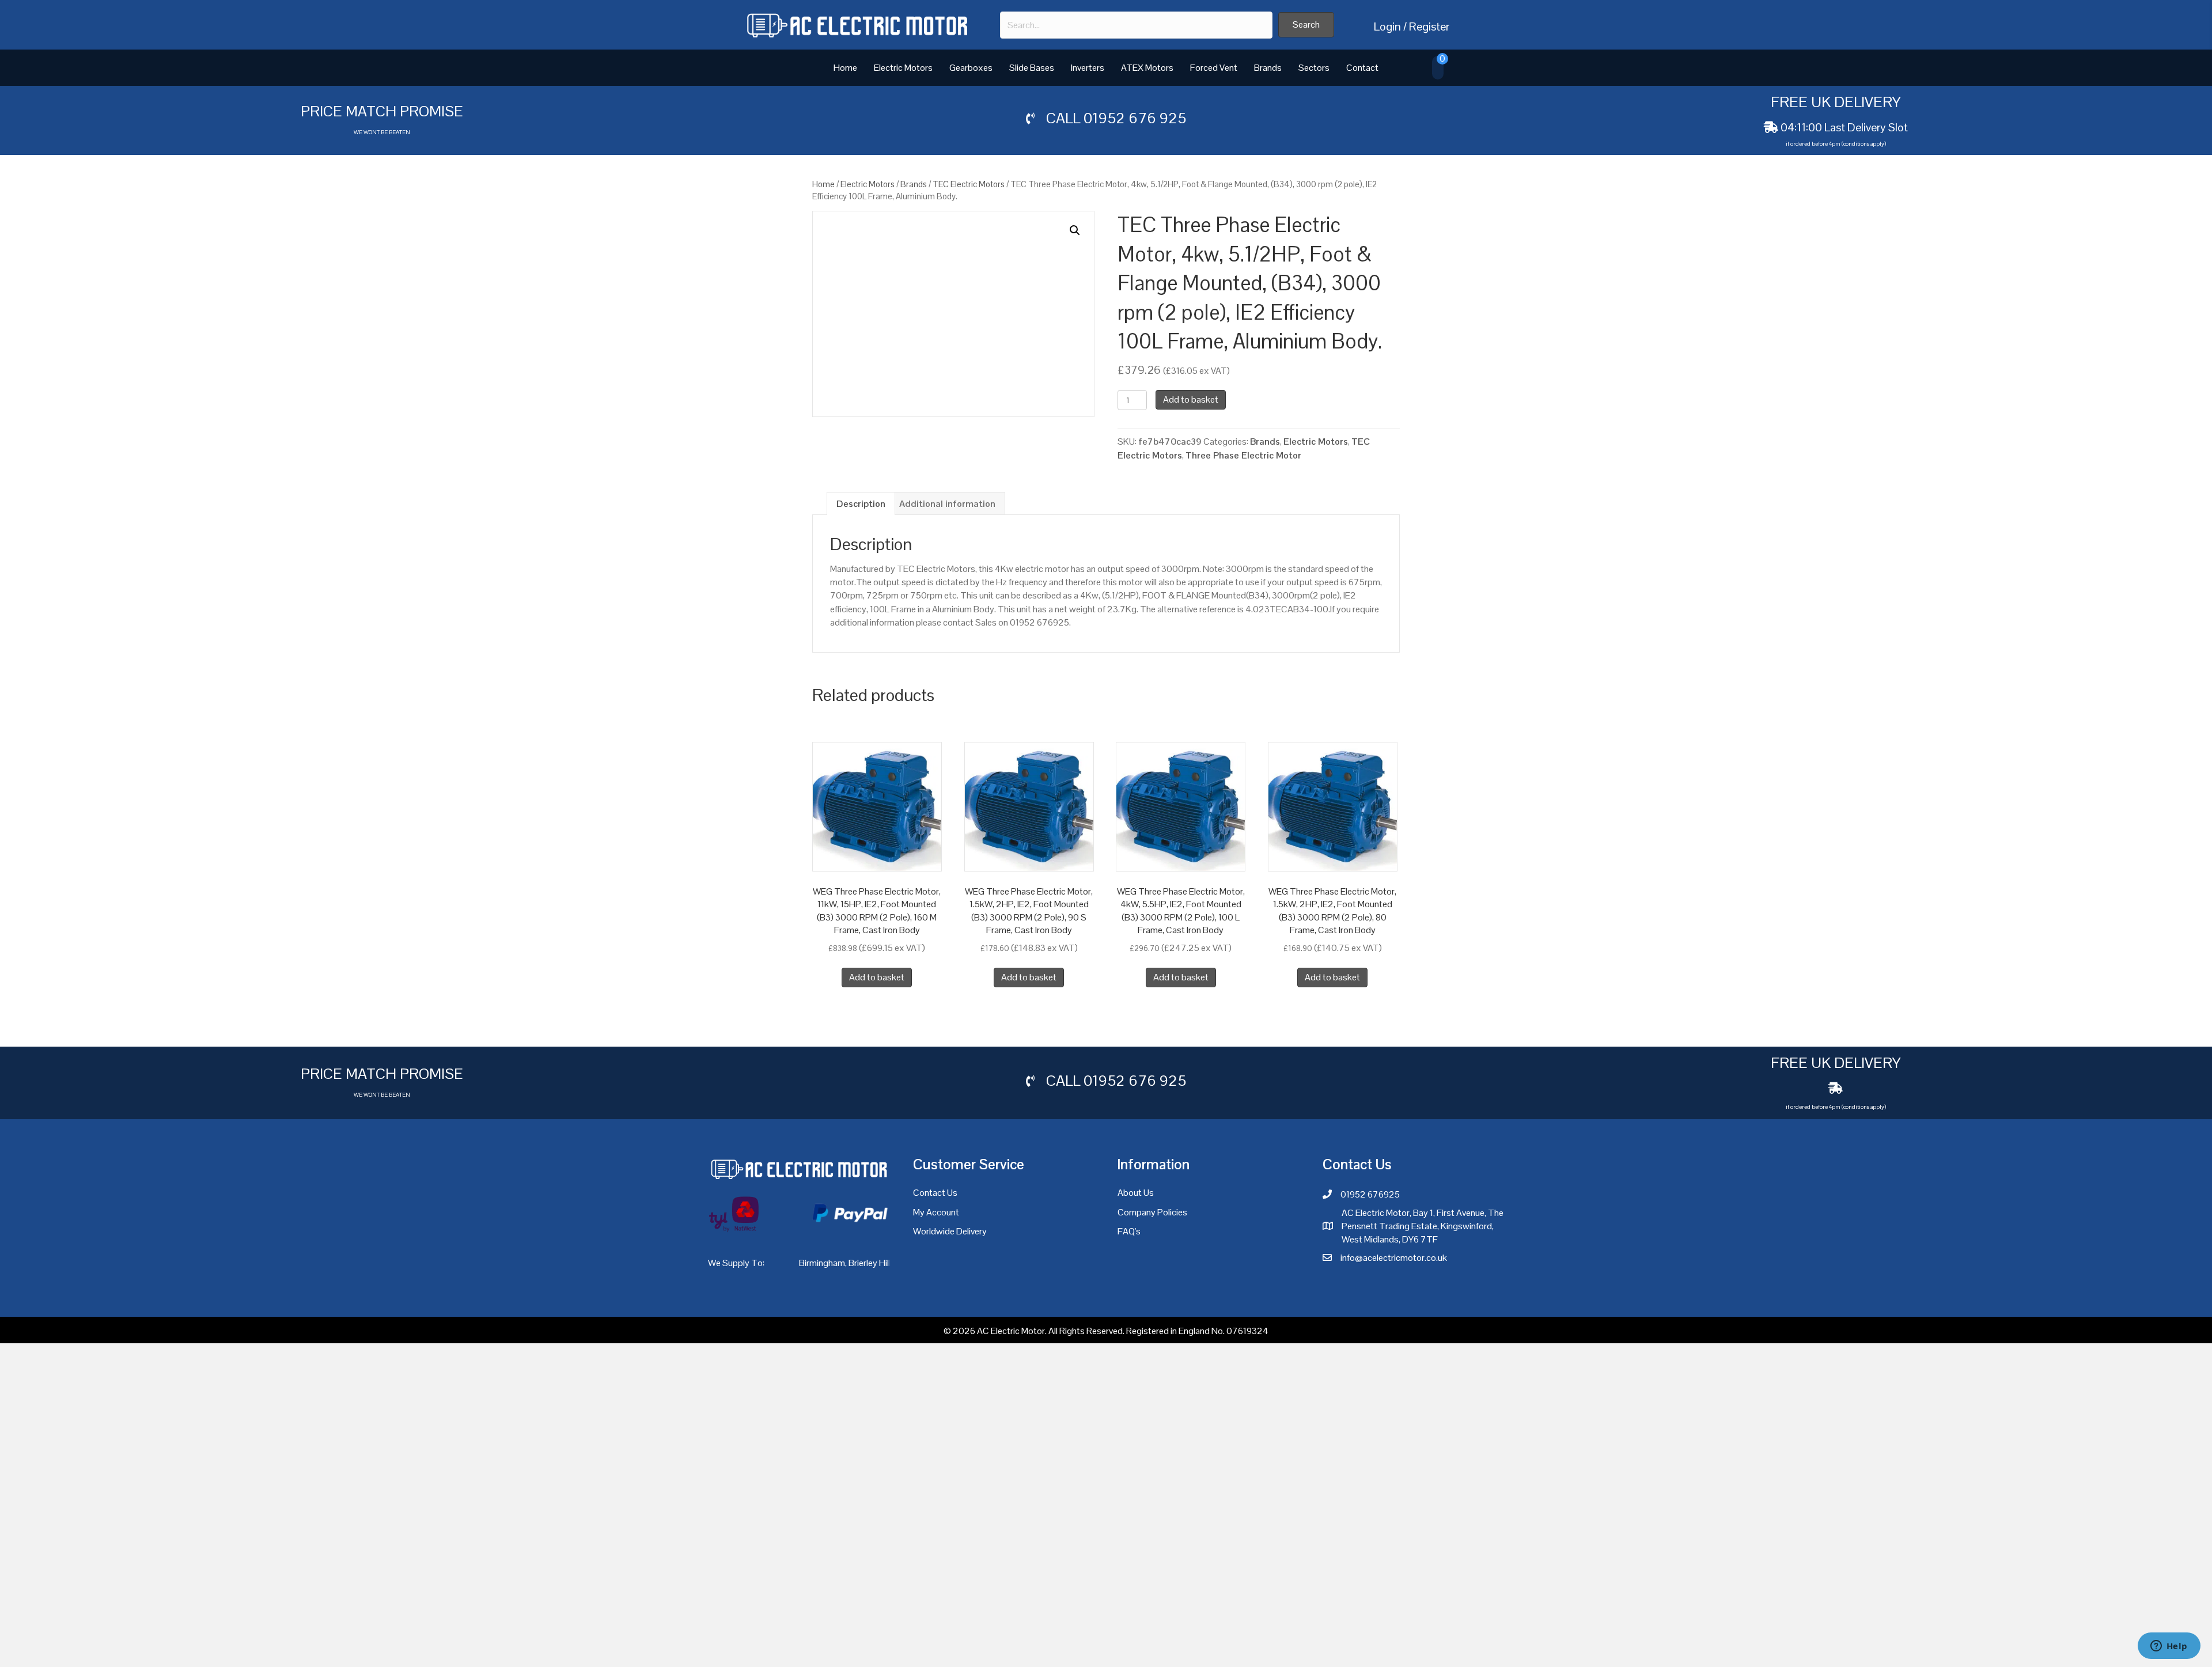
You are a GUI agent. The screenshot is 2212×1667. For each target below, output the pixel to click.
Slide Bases (1032, 68)
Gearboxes (971, 68)
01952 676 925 (1135, 118)
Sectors (1314, 68)
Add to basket (1191, 399)
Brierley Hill (870, 1263)
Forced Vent (1214, 68)
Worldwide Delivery (950, 1231)
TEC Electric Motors (969, 184)
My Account (936, 1212)
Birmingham (822, 1263)
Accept (1312, 1649)
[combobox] (1136, 25)
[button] (1306, 25)
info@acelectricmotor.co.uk (1394, 1258)
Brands (1268, 68)
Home (845, 68)
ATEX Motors (1147, 68)
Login (1387, 26)
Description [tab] (861, 504)
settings (1193, 1654)
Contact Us (935, 1193)
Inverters (1088, 68)
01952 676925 (1370, 1194)
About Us (1136, 1193)
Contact (1362, 68)
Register (1429, 26)
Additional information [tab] (947, 504)
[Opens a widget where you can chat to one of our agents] (2169, 1647)
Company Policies (1152, 1212)
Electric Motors (903, 68)
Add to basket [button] (877, 977)
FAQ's (1129, 1231)
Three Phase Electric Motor (1243, 455)
